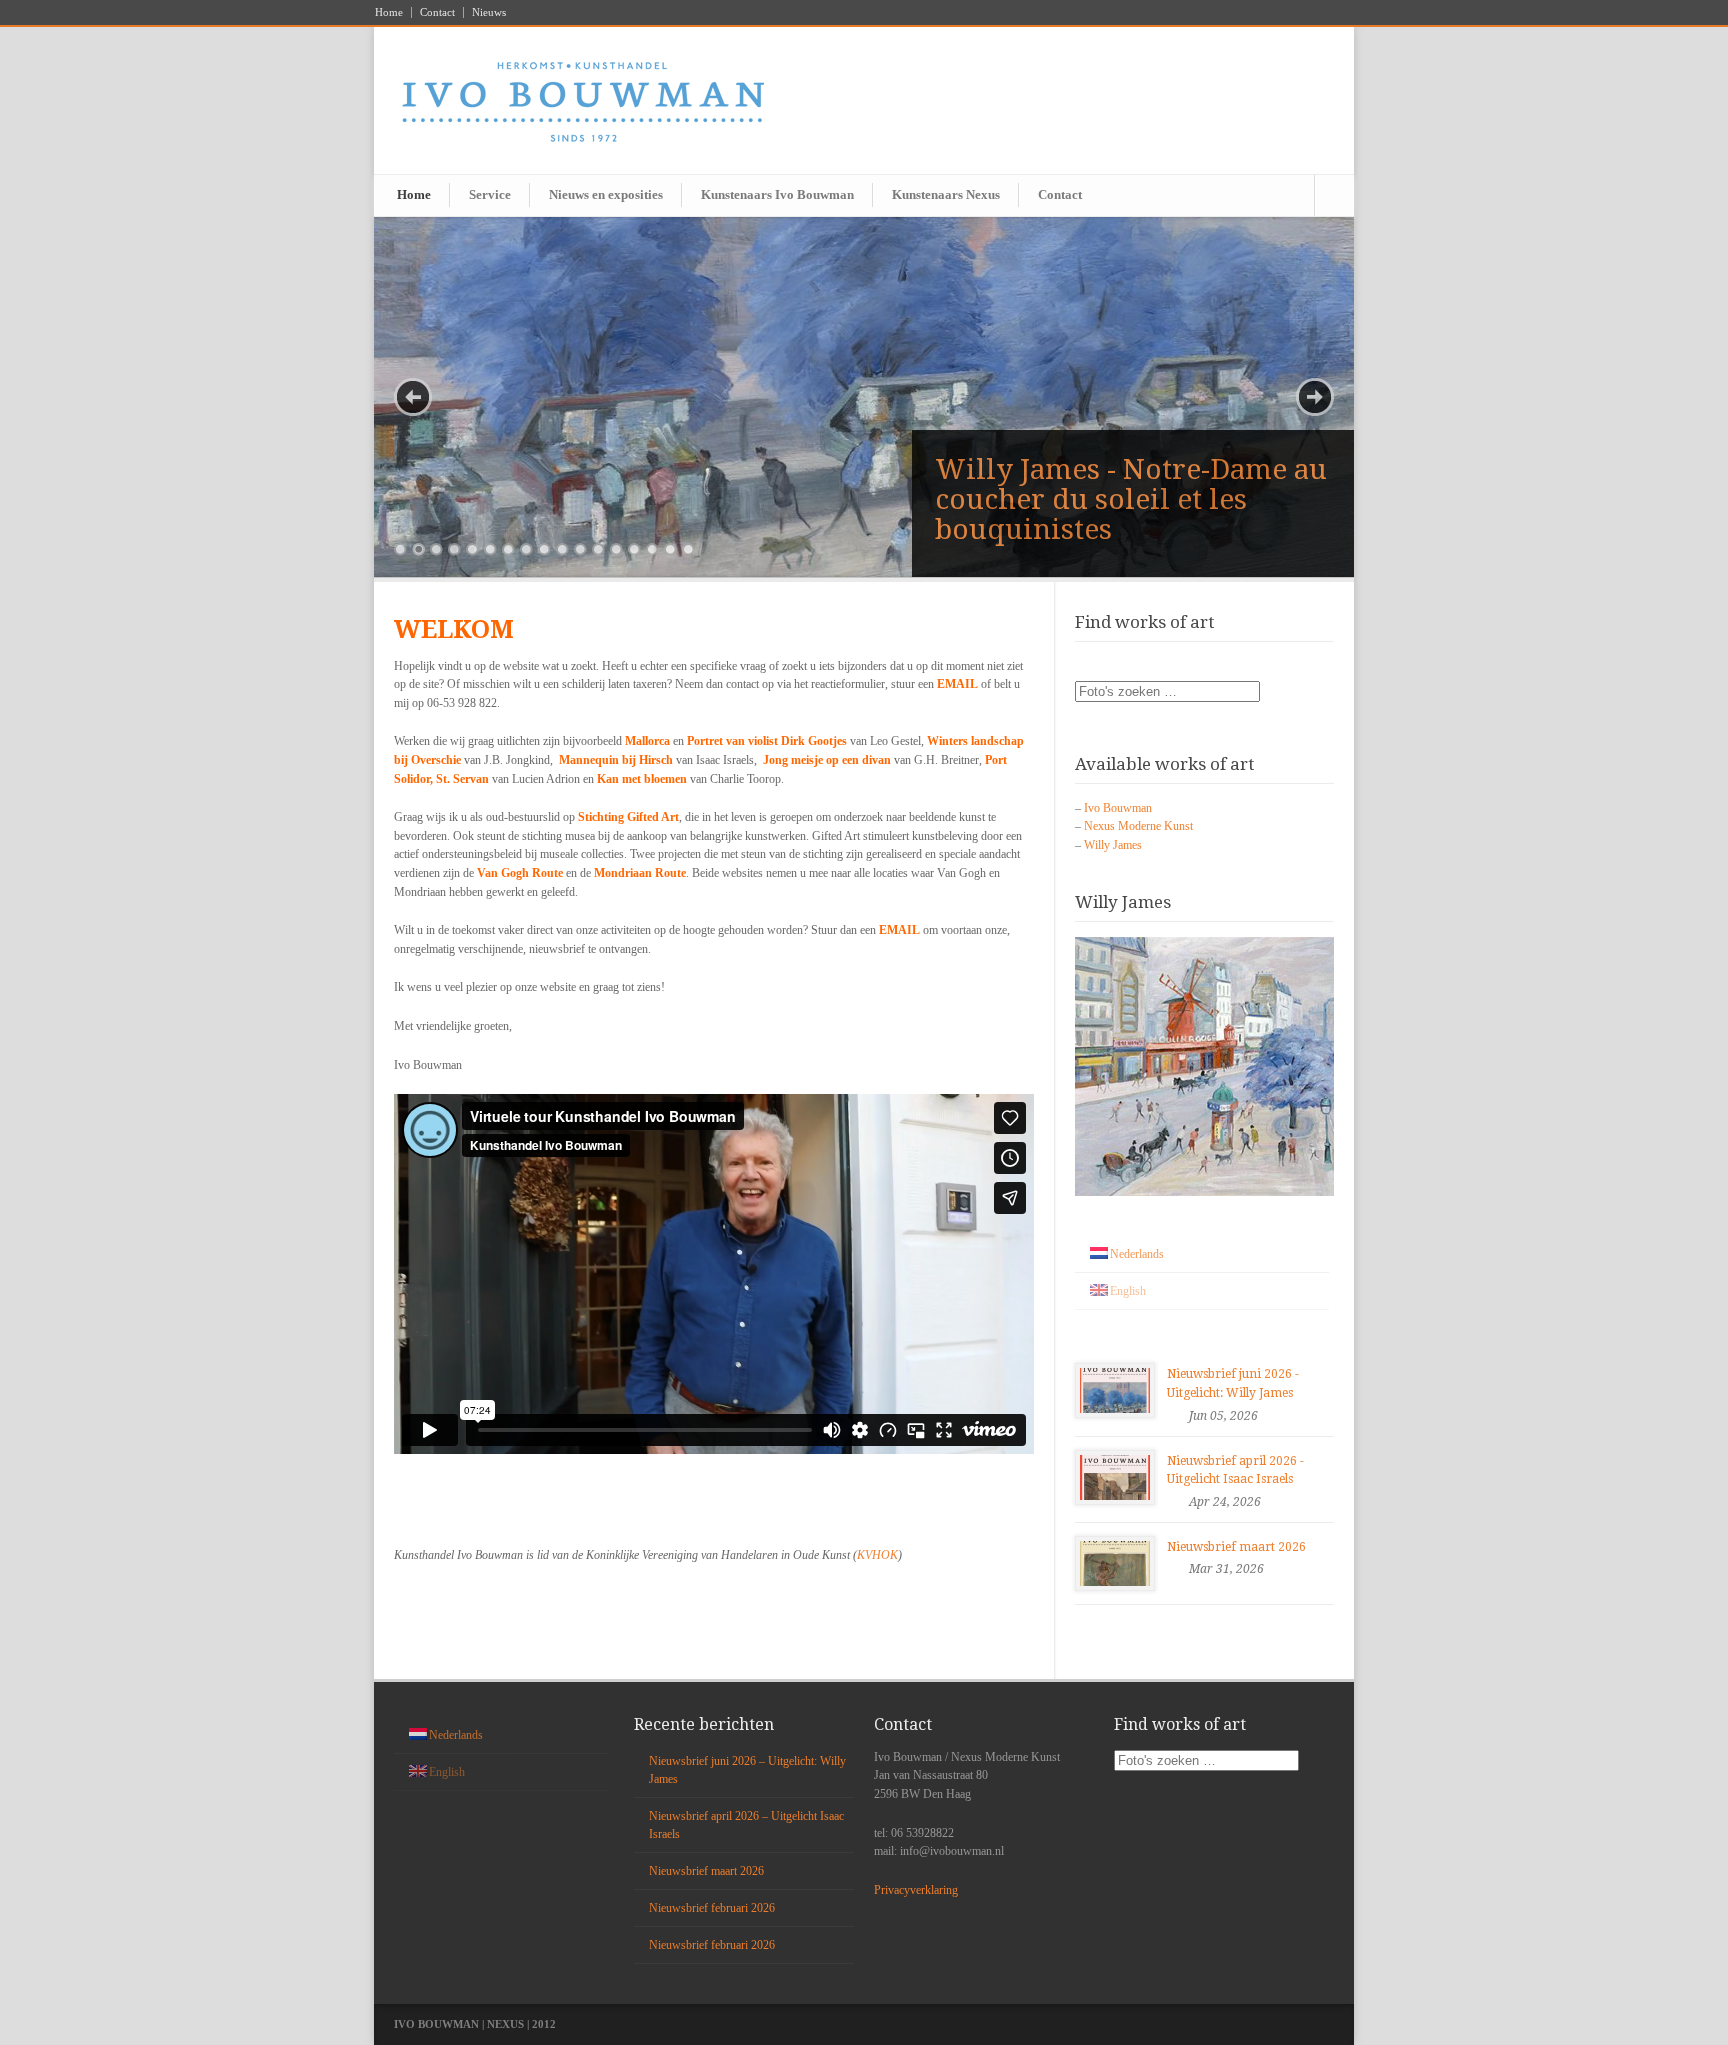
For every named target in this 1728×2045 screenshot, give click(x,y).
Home (389, 12)
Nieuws (489, 12)
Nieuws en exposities (606, 194)
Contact (437, 12)
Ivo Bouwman (1118, 808)
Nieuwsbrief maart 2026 (1236, 1547)
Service (490, 194)
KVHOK (877, 1555)
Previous (413, 397)
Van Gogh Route (520, 873)
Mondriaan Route (640, 873)
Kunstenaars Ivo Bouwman (777, 194)
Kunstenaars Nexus (946, 194)
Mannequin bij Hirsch (616, 760)
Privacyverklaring (916, 1890)
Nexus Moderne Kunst (1138, 826)
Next (1315, 397)
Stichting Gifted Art (628, 817)
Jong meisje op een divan (827, 760)
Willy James (1113, 845)
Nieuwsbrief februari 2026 (712, 1908)
